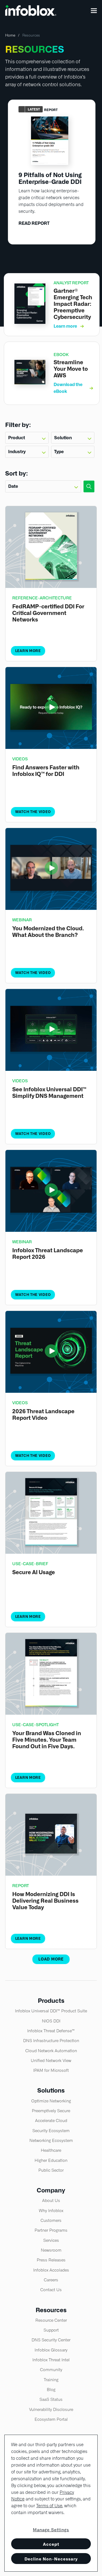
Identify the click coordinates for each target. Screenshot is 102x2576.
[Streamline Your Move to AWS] (30, 383)
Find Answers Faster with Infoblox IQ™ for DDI (46, 771)
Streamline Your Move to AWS (71, 369)
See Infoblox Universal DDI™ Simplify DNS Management (49, 1093)
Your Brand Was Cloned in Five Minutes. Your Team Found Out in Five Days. (47, 1740)
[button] (94, 11)
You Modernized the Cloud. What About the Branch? (48, 932)
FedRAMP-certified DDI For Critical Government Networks (48, 613)
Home (10, 35)
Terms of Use (49, 2506)
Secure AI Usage (34, 1572)
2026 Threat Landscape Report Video (43, 1415)
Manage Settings (51, 2530)
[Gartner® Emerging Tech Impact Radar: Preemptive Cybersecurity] (30, 322)
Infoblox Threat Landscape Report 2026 (48, 1254)
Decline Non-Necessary (51, 2559)
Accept (51, 2544)
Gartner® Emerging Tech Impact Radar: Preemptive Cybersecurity (73, 304)
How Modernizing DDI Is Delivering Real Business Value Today (45, 1901)
